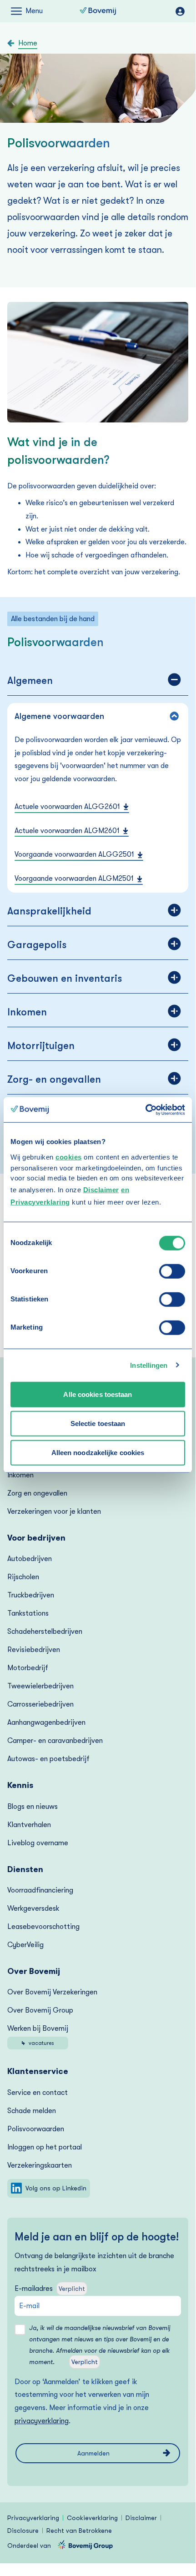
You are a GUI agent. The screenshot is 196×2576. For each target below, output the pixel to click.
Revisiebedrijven (34, 1650)
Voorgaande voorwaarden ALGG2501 (74, 854)
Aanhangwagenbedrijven (46, 1722)
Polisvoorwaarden (36, 2129)
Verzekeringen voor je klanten (54, 1511)
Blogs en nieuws (33, 1807)
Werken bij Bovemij (38, 2035)
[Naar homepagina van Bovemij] (98, 11)
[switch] (172, 1271)
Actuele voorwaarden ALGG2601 (67, 807)
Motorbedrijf (28, 1668)
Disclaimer (101, 1189)
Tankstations (28, 1613)
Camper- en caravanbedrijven (55, 1741)
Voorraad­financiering (40, 1890)
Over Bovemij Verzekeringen (52, 1992)
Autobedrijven (30, 1559)
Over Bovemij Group (40, 2010)
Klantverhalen (29, 1825)
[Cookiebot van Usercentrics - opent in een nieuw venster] (145, 1110)
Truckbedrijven (31, 1595)
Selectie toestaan (98, 1423)
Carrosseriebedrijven (40, 1704)
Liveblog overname (38, 1843)
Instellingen (149, 1365)
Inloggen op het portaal (45, 2147)
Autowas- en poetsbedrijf (48, 1759)
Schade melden (32, 2111)
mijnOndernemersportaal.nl (180, 11)
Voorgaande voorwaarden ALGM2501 (74, 879)
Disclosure (23, 2531)
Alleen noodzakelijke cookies (98, 1452)
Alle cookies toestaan (98, 1394)
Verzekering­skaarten (40, 2165)
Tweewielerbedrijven (40, 1686)
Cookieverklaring (92, 2518)
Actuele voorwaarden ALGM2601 (67, 831)
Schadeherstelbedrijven (45, 1632)
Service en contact (38, 2093)
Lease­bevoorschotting (43, 1927)
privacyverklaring (42, 2421)
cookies (69, 1157)
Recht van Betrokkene (79, 2531)
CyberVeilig (25, 1945)
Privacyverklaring (33, 2518)
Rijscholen (23, 1577)
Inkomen (20, 1475)
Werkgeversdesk (33, 1908)
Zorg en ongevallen (37, 1493)
